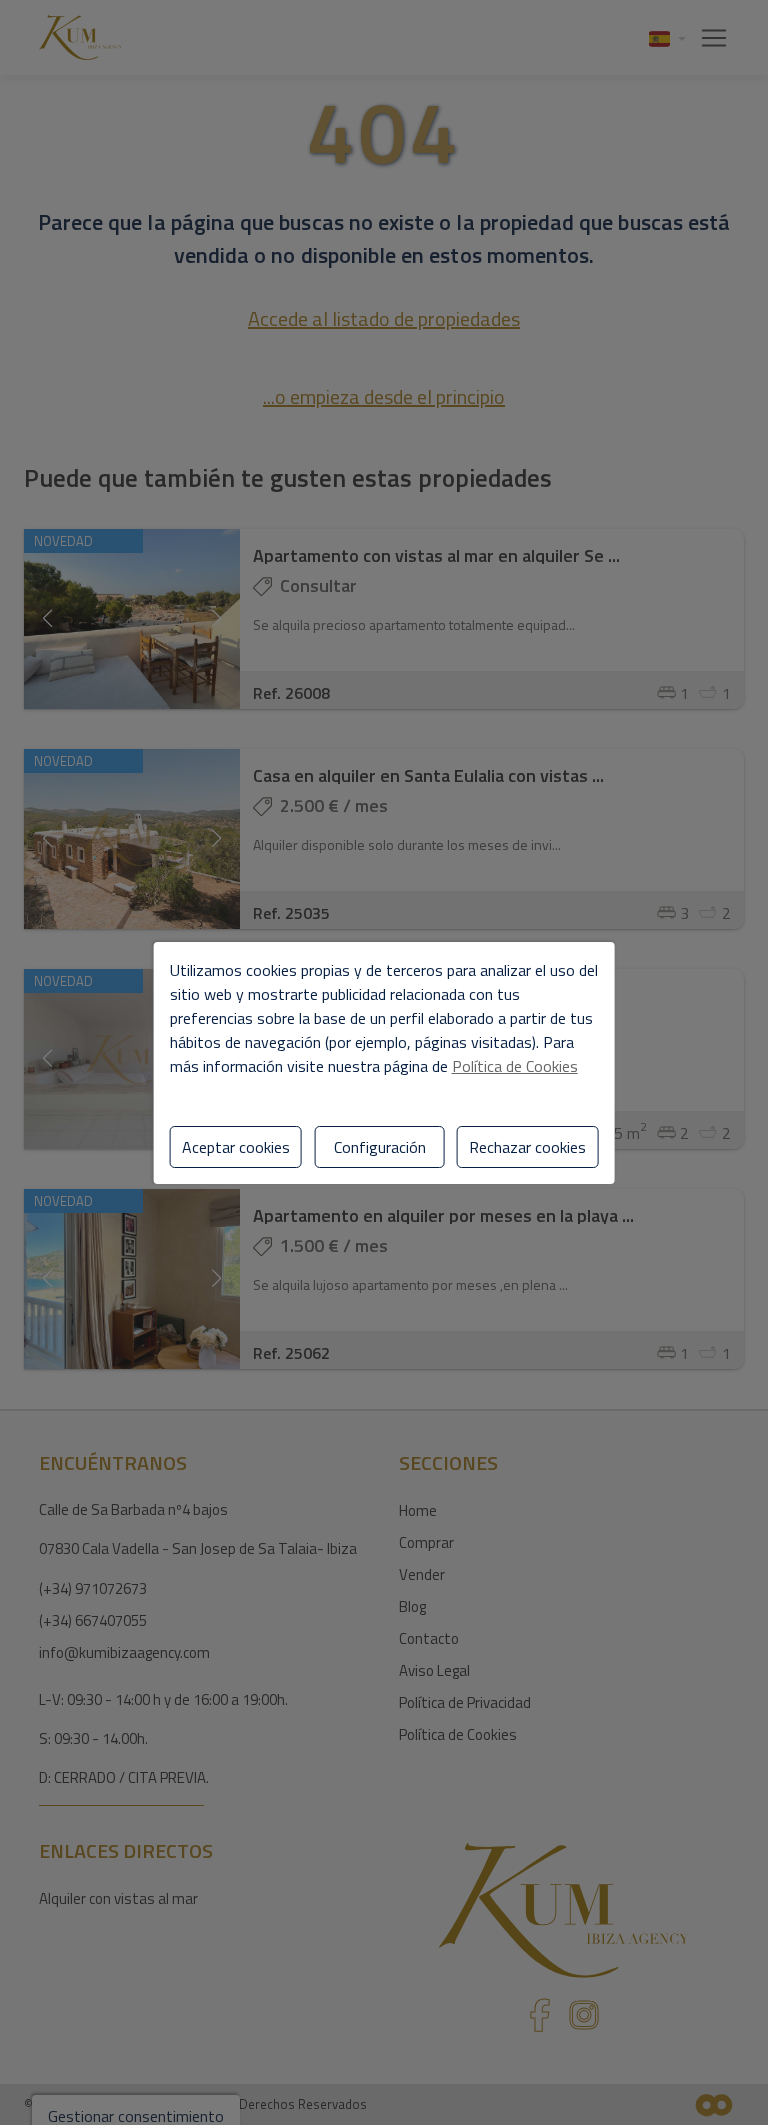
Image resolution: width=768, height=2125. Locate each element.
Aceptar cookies (236, 1147)
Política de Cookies (515, 1066)
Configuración (380, 1147)
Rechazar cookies (527, 1147)
